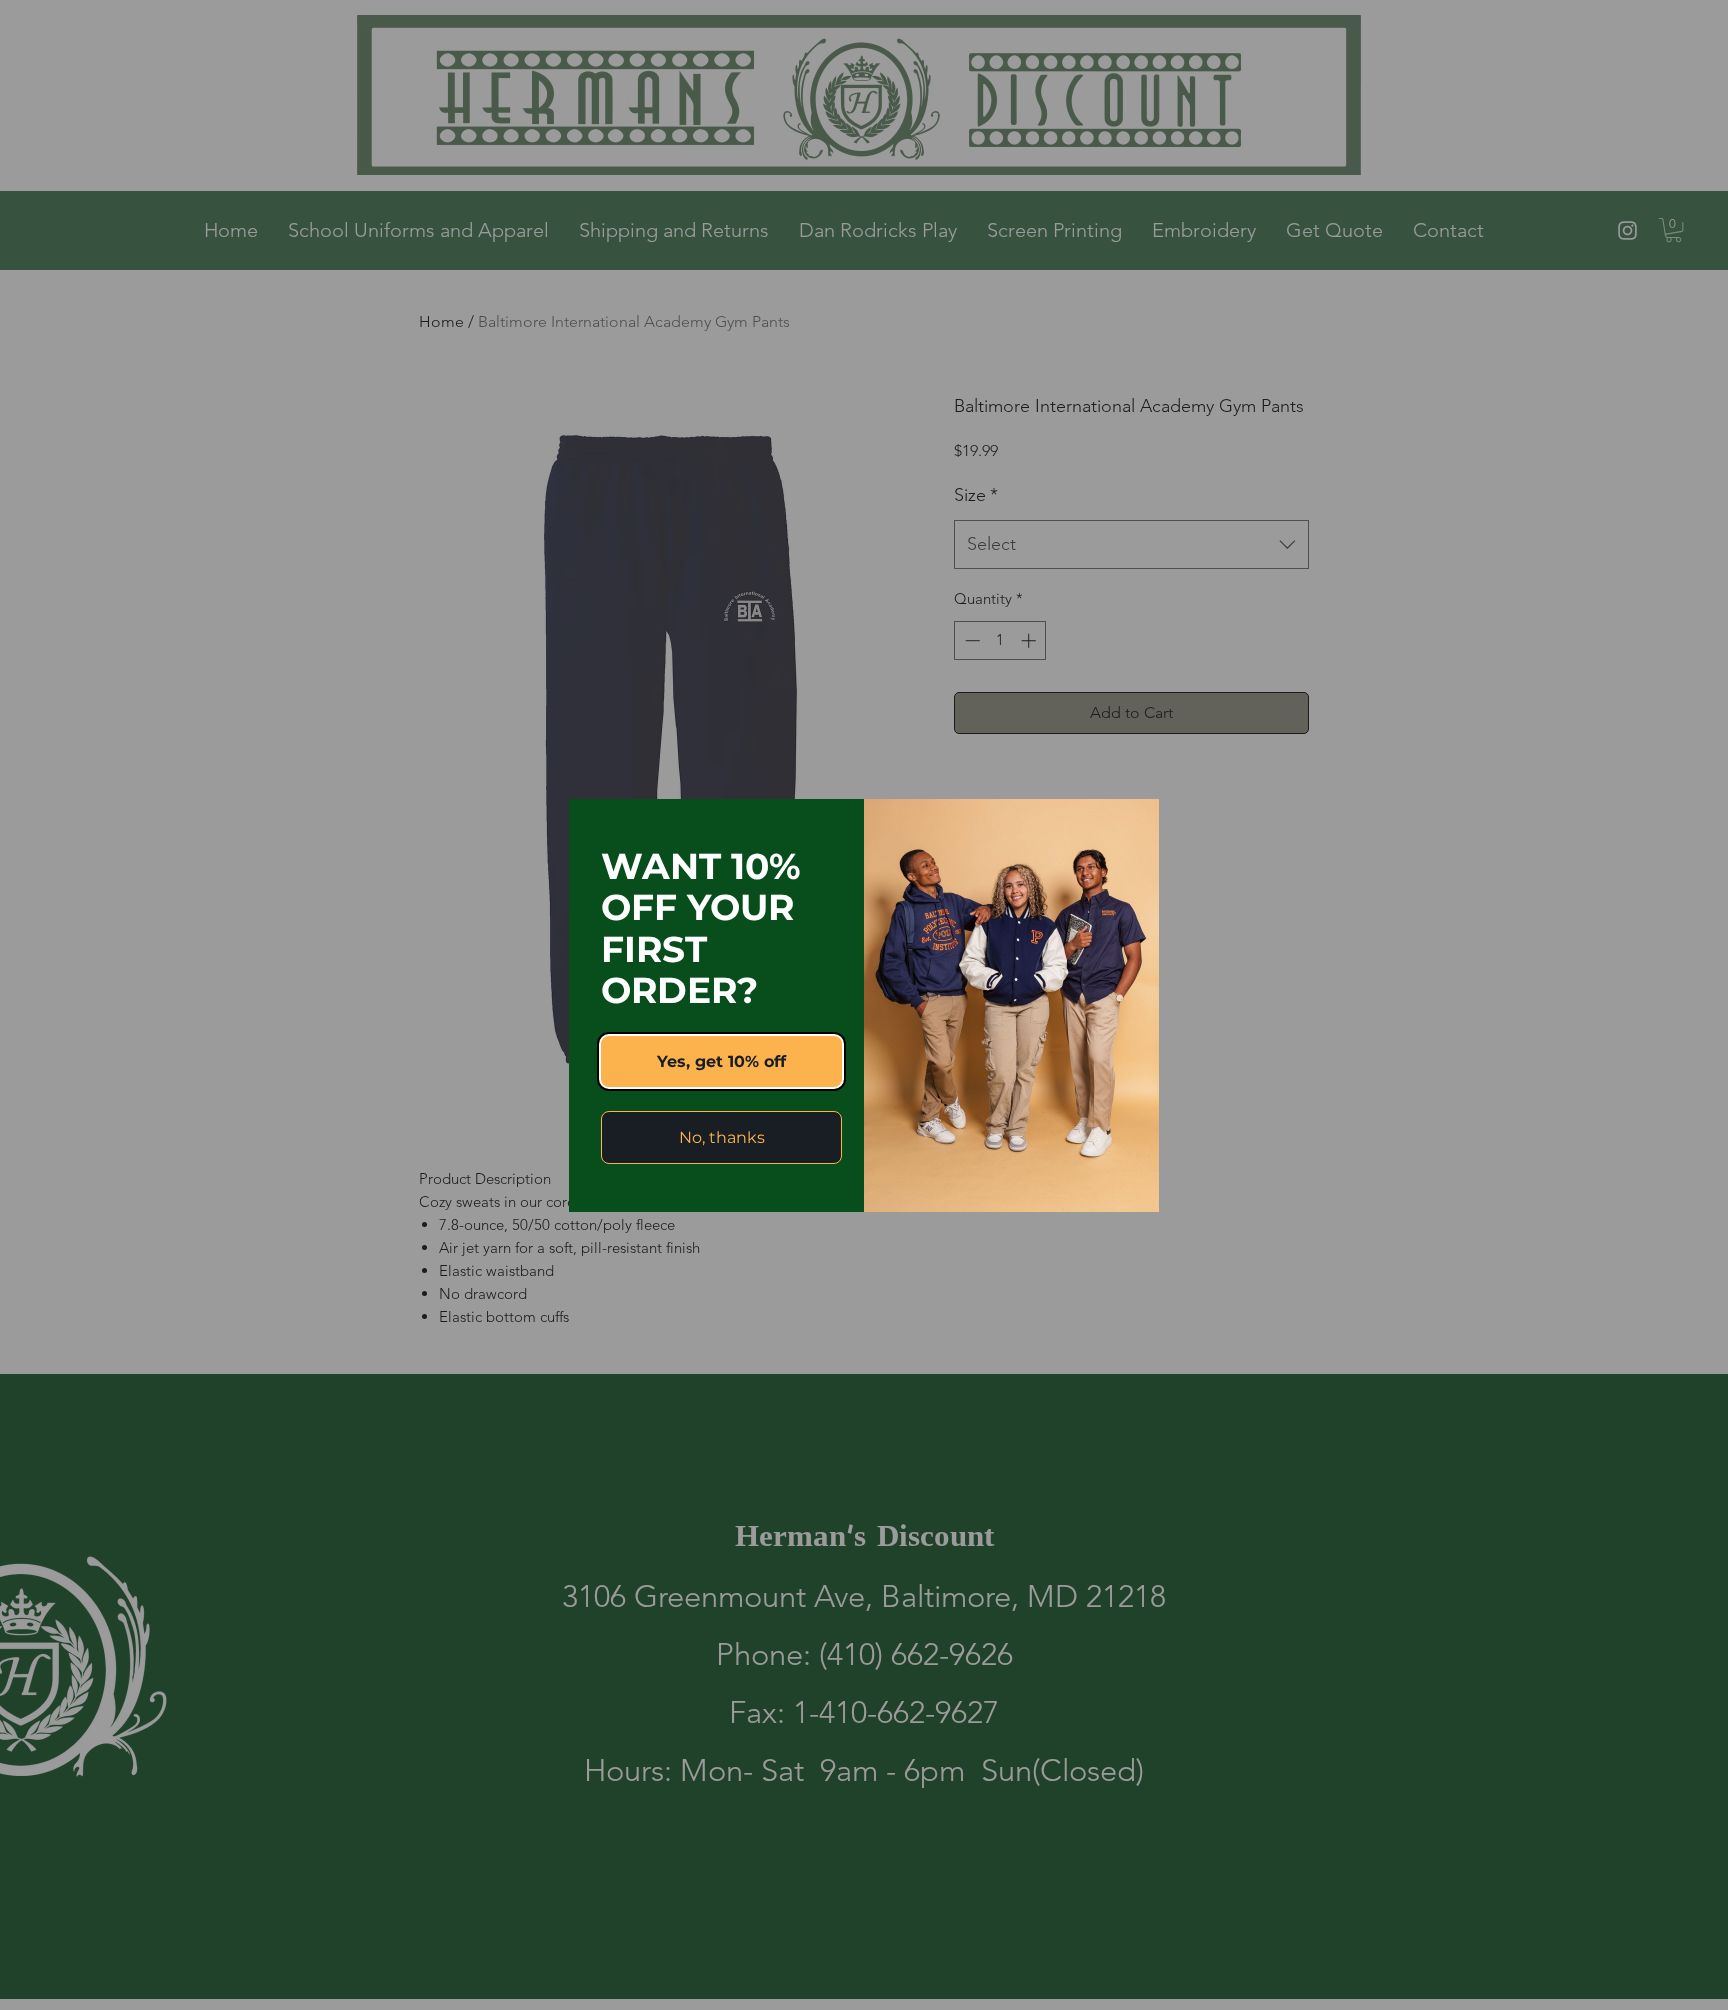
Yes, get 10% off (721, 1061)
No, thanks (722, 1137)
